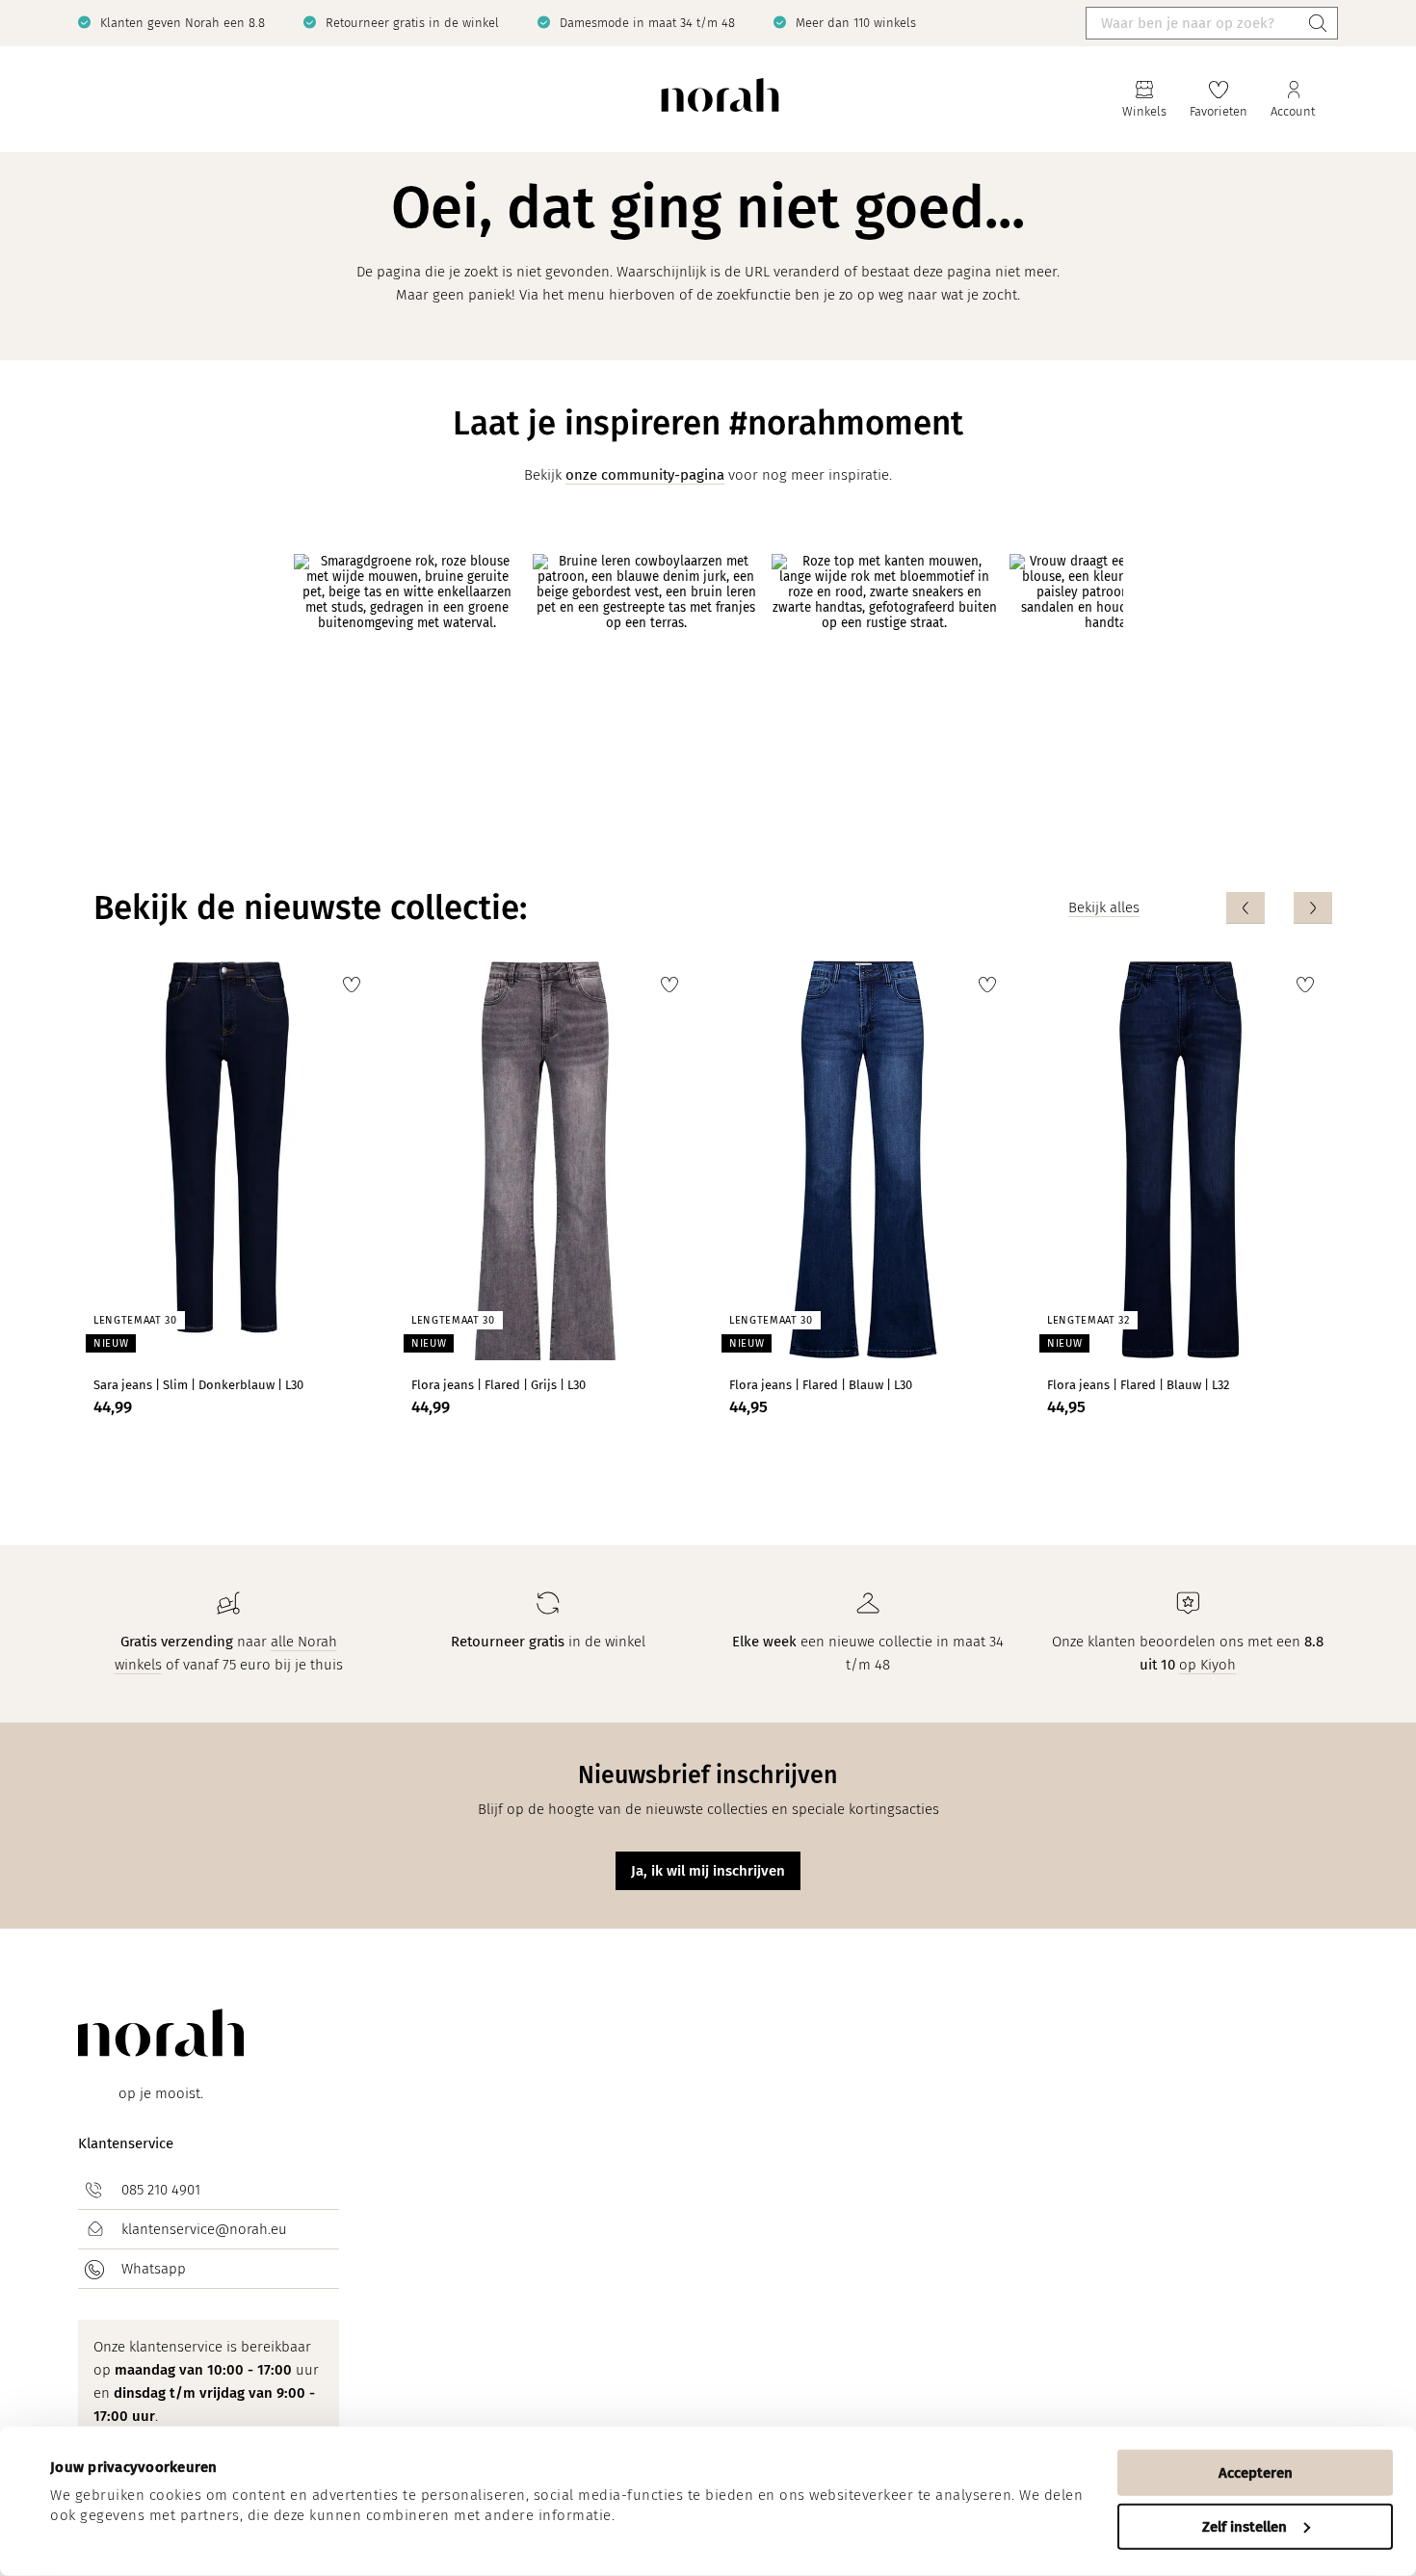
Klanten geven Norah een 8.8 (183, 23)
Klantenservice (126, 2143)
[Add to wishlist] (352, 985)
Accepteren (1256, 2473)
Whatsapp (154, 2269)
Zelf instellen (1245, 2526)
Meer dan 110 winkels (856, 23)
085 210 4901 (161, 2190)
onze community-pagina (645, 475)
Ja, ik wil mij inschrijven (708, 1871)
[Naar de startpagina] (720, 100)
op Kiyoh (1207, 1665)
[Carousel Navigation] (1279, 908)
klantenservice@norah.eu (204, 2229)
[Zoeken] (1318, 23)
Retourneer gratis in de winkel (412, 23)
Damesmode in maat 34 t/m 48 (647, 23)
